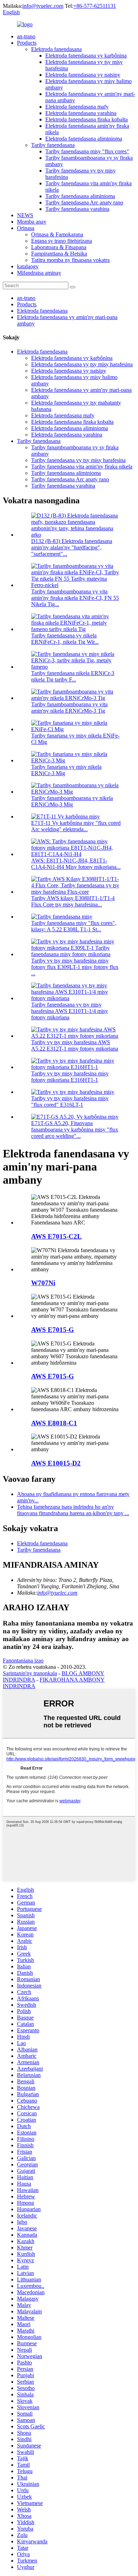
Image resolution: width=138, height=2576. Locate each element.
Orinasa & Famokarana (57, 234)
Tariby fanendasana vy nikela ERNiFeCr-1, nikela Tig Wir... (65, 639)
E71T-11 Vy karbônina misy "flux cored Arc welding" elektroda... (76, 826)
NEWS (25, 215)
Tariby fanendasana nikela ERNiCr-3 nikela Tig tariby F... (73, 676)
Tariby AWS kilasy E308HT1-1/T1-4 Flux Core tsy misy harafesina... (73, 901)
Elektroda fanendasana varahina (81, 113)
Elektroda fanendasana (56, 49)
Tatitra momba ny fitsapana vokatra (70, 260)
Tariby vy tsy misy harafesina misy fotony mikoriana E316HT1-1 (70, 1077)
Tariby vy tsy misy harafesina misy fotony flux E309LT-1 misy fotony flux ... (75, 967)
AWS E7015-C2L (56, 1236)
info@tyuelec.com (43, 6)
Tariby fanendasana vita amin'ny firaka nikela (82, 467)
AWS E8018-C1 (54, 1423)
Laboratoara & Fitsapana (59, 247)
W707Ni (43, 1283)
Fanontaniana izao (23, 1660)
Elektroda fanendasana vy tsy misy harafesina (82, 364)
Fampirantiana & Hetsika (59, 254)
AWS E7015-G (53, 1330)
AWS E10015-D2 (56, 1463)
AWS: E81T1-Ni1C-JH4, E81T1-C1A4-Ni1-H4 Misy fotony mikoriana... (76, 864)
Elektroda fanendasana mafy (77, 107)
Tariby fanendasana (53, 145)
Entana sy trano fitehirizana (62, 241)
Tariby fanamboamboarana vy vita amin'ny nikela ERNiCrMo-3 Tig (69, 708)
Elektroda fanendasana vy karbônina (86, 56)
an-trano (26, 36)
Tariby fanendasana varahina (77, 209)
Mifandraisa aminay (39, 273)
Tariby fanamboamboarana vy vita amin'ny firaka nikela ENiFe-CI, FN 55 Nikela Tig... (75, 598)
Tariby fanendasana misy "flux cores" (87, 151)
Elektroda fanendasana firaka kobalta (87, 119)
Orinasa (26, 228)
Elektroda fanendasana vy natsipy (83, 75)
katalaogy (28, 266)
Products (27, 43)
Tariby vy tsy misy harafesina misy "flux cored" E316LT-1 (70, 1101)
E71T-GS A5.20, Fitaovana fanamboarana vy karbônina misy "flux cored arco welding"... (75, 1130)
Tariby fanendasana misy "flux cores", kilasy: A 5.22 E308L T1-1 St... (74, 926)
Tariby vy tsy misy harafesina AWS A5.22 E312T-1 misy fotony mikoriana (75, 1045)
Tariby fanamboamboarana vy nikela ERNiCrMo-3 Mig (72, 801)
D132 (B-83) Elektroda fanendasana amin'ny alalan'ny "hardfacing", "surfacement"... (72, 547)
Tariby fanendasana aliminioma (80, 196)
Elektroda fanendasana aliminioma (84, 139)
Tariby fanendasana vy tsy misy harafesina (78, 460)
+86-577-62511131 (95, 6)
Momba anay (32, 222)
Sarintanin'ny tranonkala (30, 1673)
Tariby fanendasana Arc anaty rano (84, 202)
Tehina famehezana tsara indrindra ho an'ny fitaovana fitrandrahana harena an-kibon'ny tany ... (73, 1510)
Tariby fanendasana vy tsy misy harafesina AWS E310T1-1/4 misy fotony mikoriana (70, 1011)
